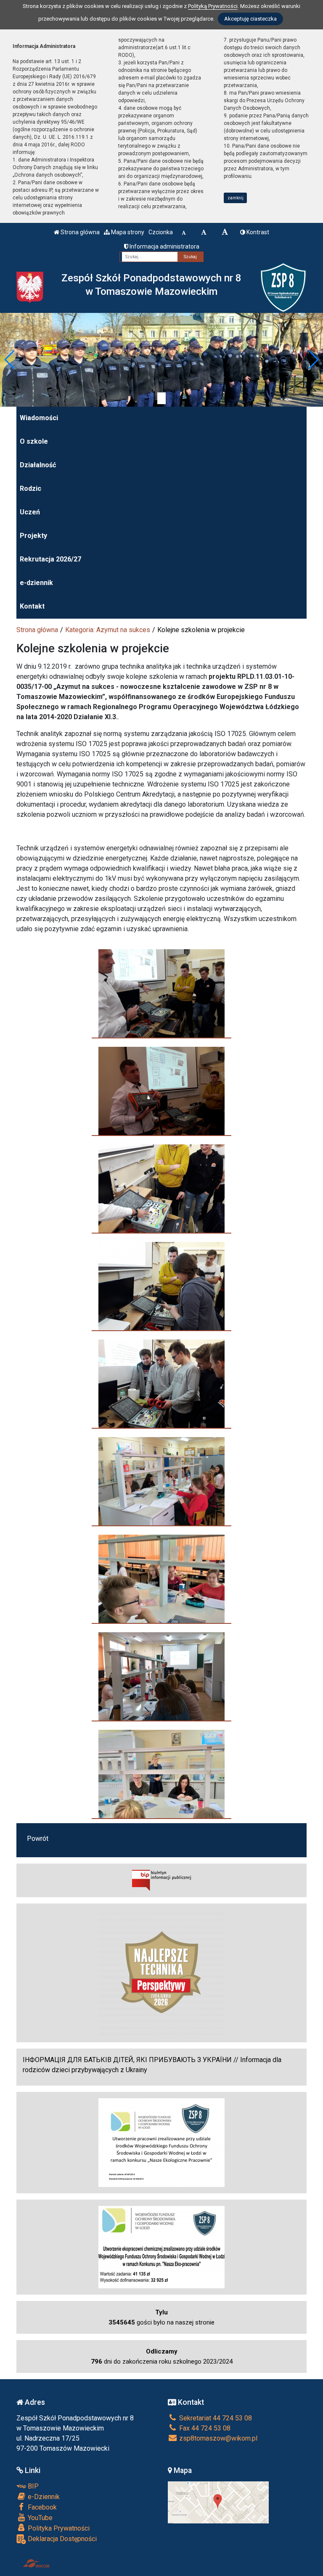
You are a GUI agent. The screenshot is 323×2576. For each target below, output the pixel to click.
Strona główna (79, 232)
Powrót (38, 1839)
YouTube (39, 2518)
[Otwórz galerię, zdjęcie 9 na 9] (161, 1774)
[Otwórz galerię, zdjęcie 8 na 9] (161, 1676)
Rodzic (30, 488)
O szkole (34, 441)
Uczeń (30, 512)
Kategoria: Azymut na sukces (108, 630)
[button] (10, 360)
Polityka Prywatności (58, 2528)
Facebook (41, 2507)
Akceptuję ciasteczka (250, 19)
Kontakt (32, 606)
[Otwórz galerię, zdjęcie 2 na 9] (161, 1091)
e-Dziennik (43, 2497)
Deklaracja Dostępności (61, 2539)
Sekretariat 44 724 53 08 (215, 2418)
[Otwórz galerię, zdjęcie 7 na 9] (161, 1579)
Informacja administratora (164, 246)
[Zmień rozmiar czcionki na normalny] (184, 232)
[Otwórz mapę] (218, 2502)
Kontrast (257, 232)
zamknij (236, 198)
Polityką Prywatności (213, 6)
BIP (32, 2486)
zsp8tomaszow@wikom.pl (217, 2438)
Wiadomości (39, 418)
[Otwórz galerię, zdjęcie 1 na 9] (161, 993)
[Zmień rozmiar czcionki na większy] (204, 232)
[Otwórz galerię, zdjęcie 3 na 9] (161, 1189)
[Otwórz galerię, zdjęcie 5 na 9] (161, 1384)
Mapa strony (127, 232)
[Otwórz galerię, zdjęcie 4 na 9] (161, 1286)
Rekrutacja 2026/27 (50, 559)
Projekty (33, 536)
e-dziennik (36, 583)
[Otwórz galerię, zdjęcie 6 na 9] (161, 1481)
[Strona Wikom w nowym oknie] (36, 2563)
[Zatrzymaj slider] (161, 398)
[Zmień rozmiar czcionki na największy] (225, 232)
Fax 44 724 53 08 (204, 2428)
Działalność (38, 465)
